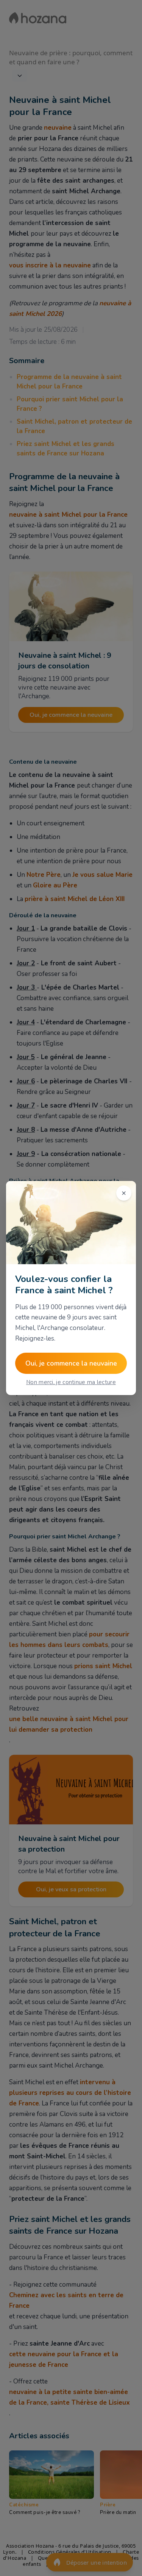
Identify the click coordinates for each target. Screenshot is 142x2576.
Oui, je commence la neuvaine (71, 1363)
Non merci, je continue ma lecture (71, 1382)
